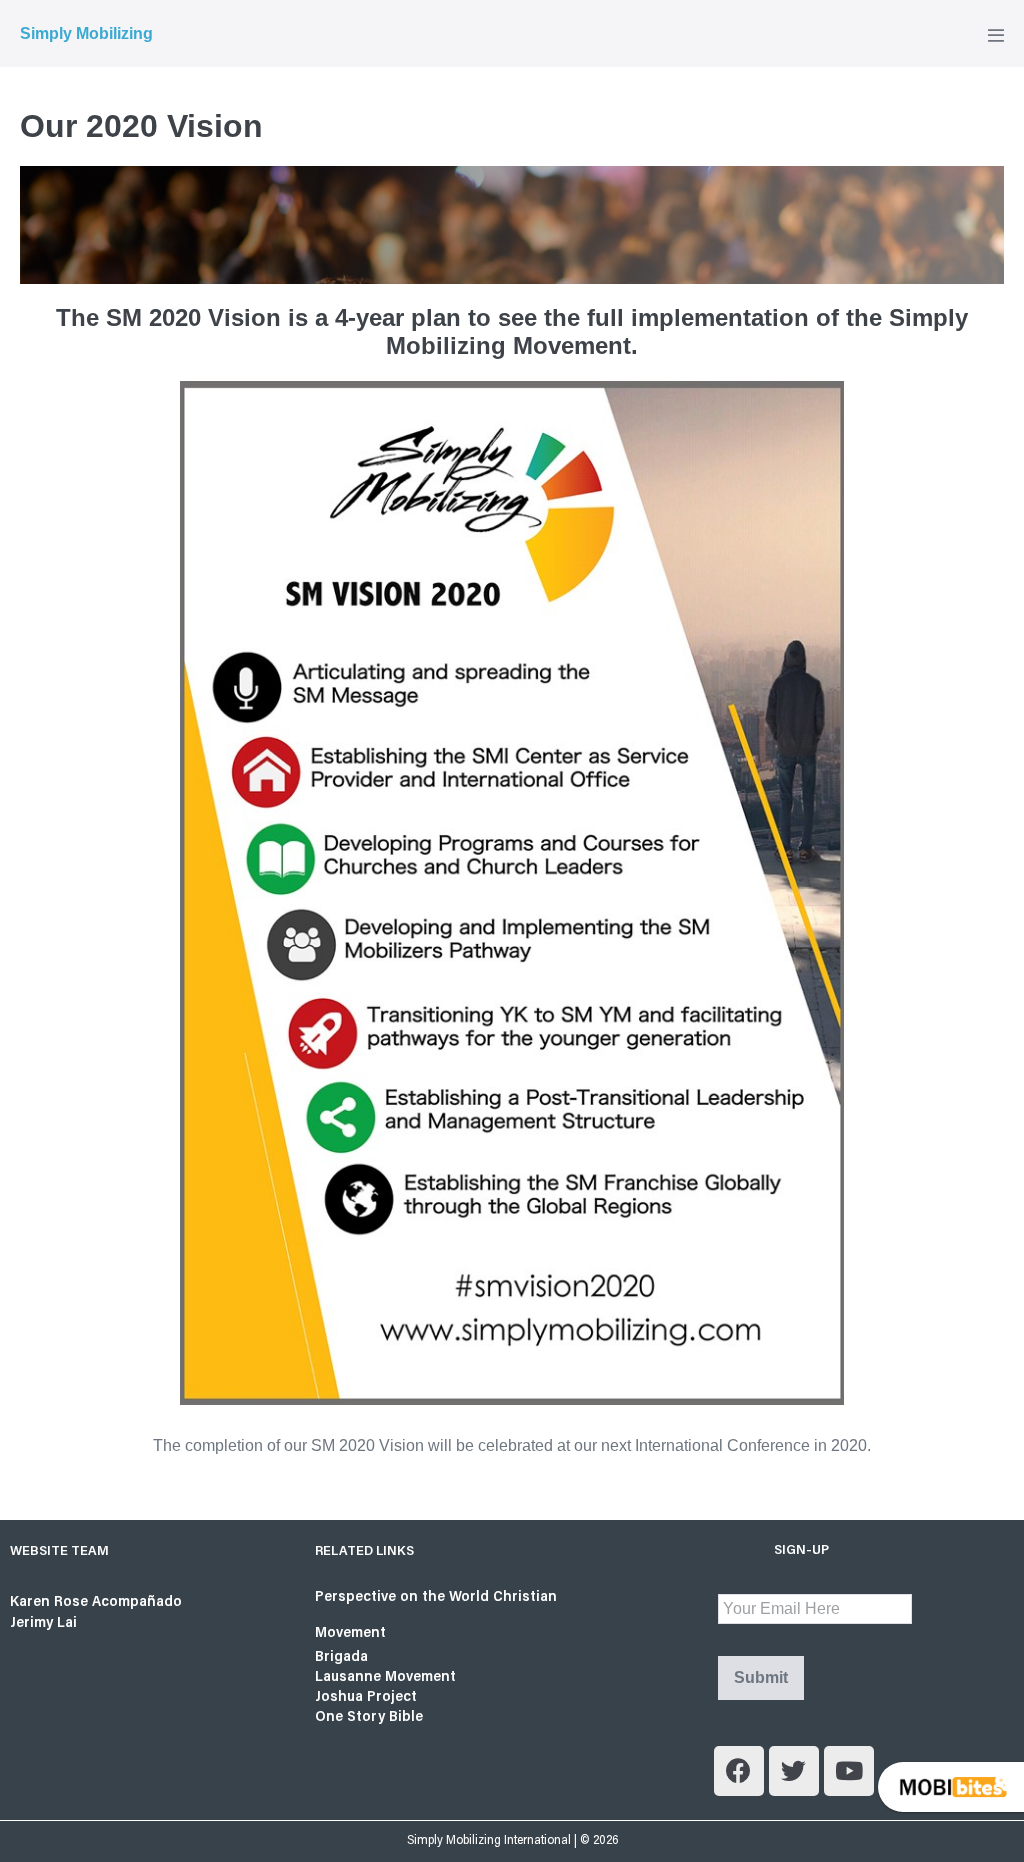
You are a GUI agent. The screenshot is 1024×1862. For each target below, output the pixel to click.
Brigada (341, 1657)
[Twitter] (794, 1771)
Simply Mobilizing (86, 33)
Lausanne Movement (385, 1677)
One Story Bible (369, 1717)
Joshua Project (366, 1697)
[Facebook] (739, 1771)
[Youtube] (849, 1771)
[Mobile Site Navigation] (996, 35)
